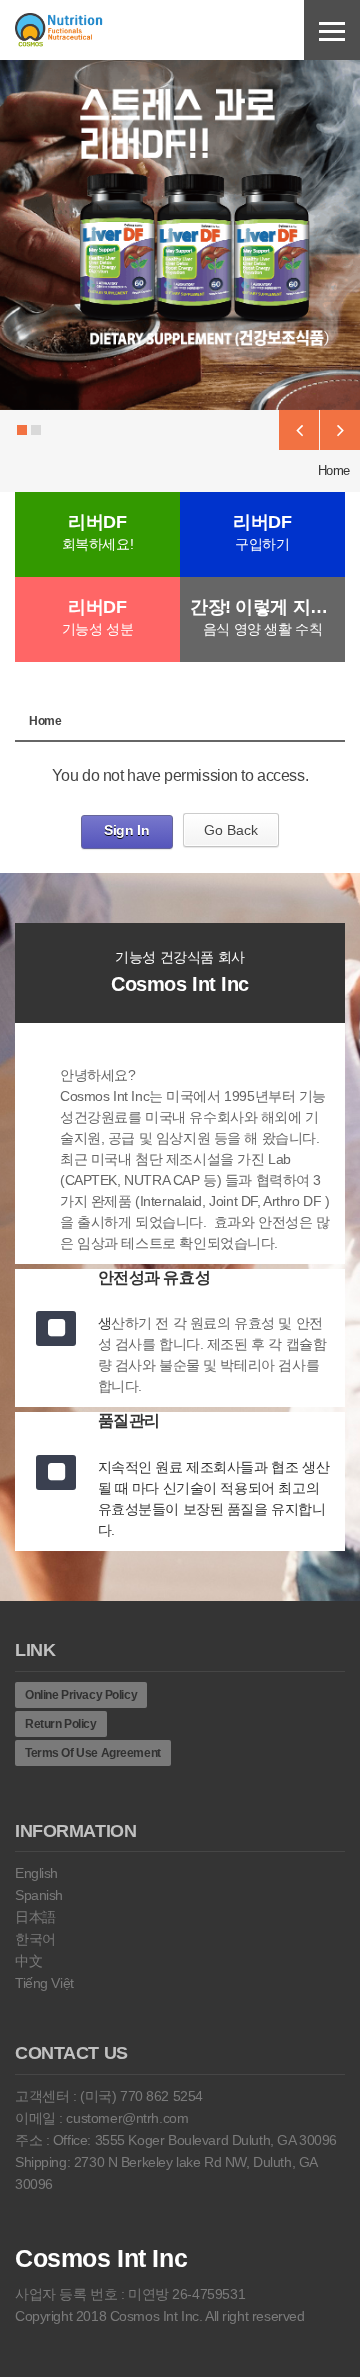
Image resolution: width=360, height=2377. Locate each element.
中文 (28, 1961)
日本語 (35, 1917)
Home (334, 470)
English (36, 1873)
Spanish (39, 1895)
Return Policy (61, 1724)
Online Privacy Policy (81, 1695)
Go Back (231, 830)
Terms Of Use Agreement (93, 1753)
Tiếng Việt (44, 1983)
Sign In (126, 830)
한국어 (35, 1939)
